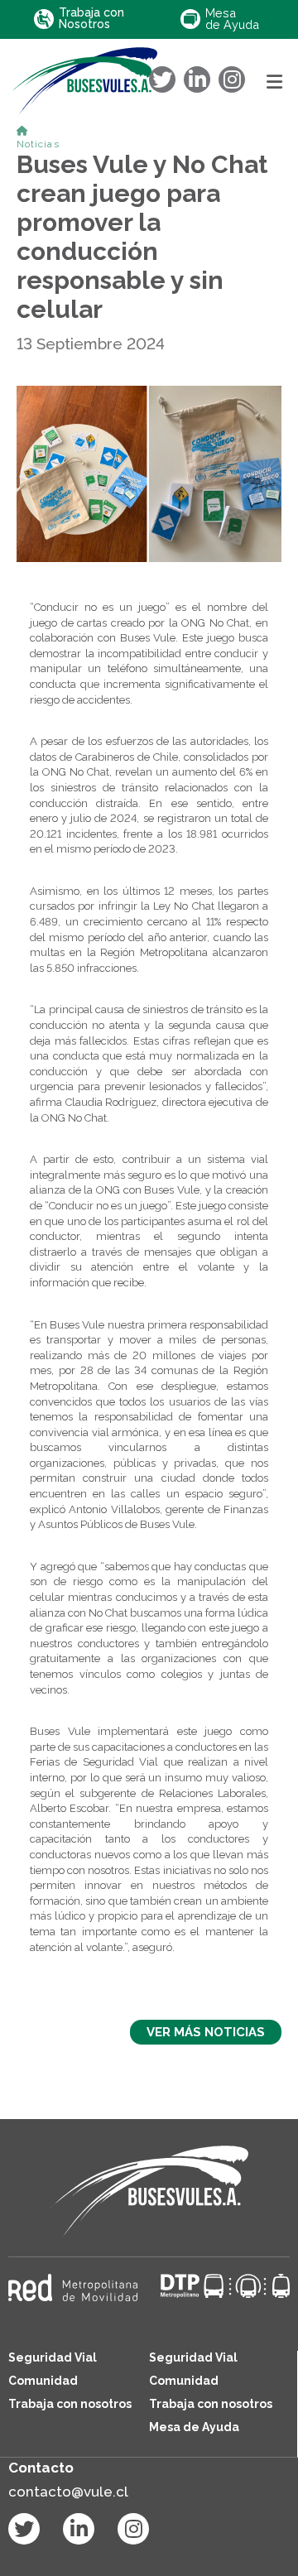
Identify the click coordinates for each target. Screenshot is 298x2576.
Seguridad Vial (53, 2357)
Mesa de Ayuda (194, 2427)
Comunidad (43, 2381)
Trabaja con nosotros (70, 2404)
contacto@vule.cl (68, 2492)
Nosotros (91, 19)
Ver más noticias (206, 2032)
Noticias (38, 144)
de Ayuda (232, 19)
